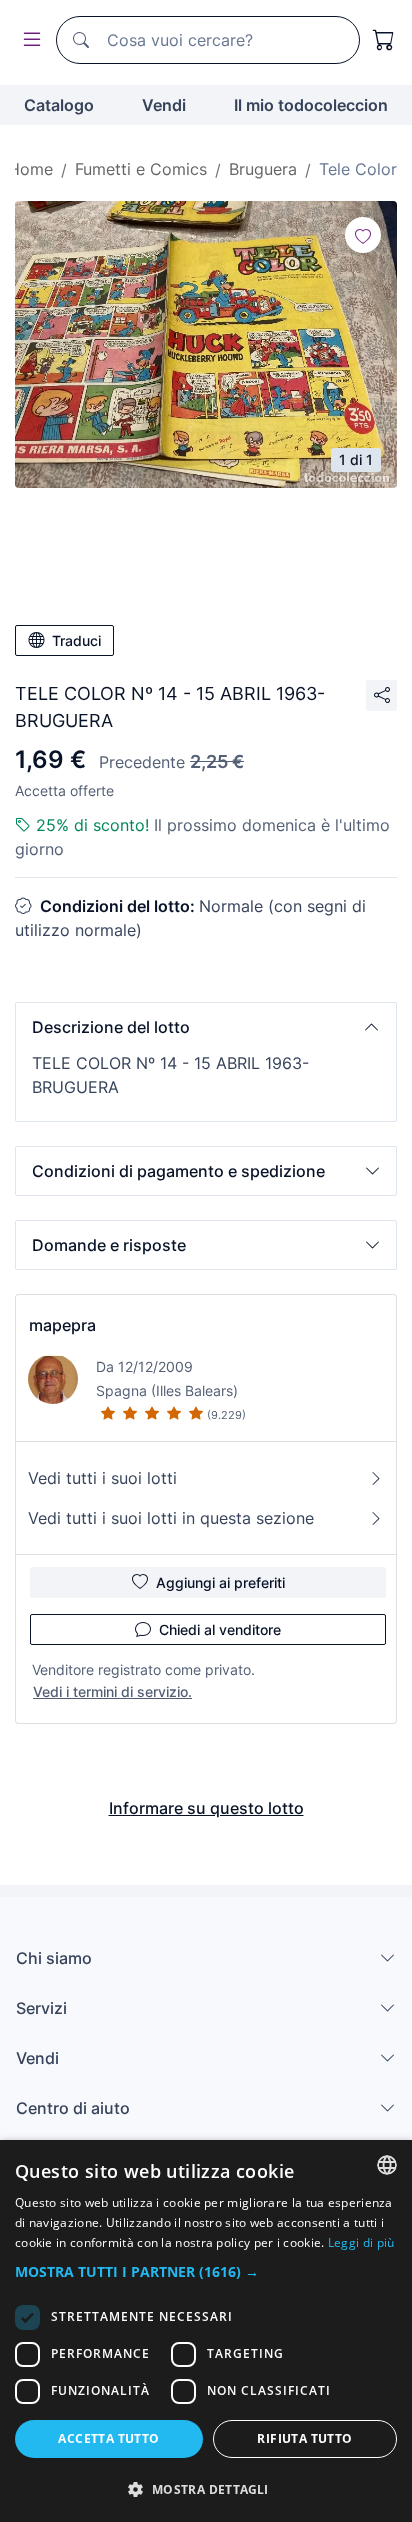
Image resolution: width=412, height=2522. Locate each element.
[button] (206, 1027)
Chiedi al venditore (220, 1629)
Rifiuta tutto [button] (304, 2438)
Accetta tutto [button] (108, 2438)
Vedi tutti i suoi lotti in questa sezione (171, 1518)
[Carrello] (384, 40)
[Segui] (363, 235)
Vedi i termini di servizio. (112, 1691)
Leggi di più (361, 2242)
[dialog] (206, 2331)
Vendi (164, 105)
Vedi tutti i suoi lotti (102, 1478)
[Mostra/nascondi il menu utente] (28, 40)
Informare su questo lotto (206, 1808)
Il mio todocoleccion (311, 105)
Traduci (76, 640)
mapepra (62, 1325)
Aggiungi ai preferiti (220, 1582)
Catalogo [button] (59, 105)
